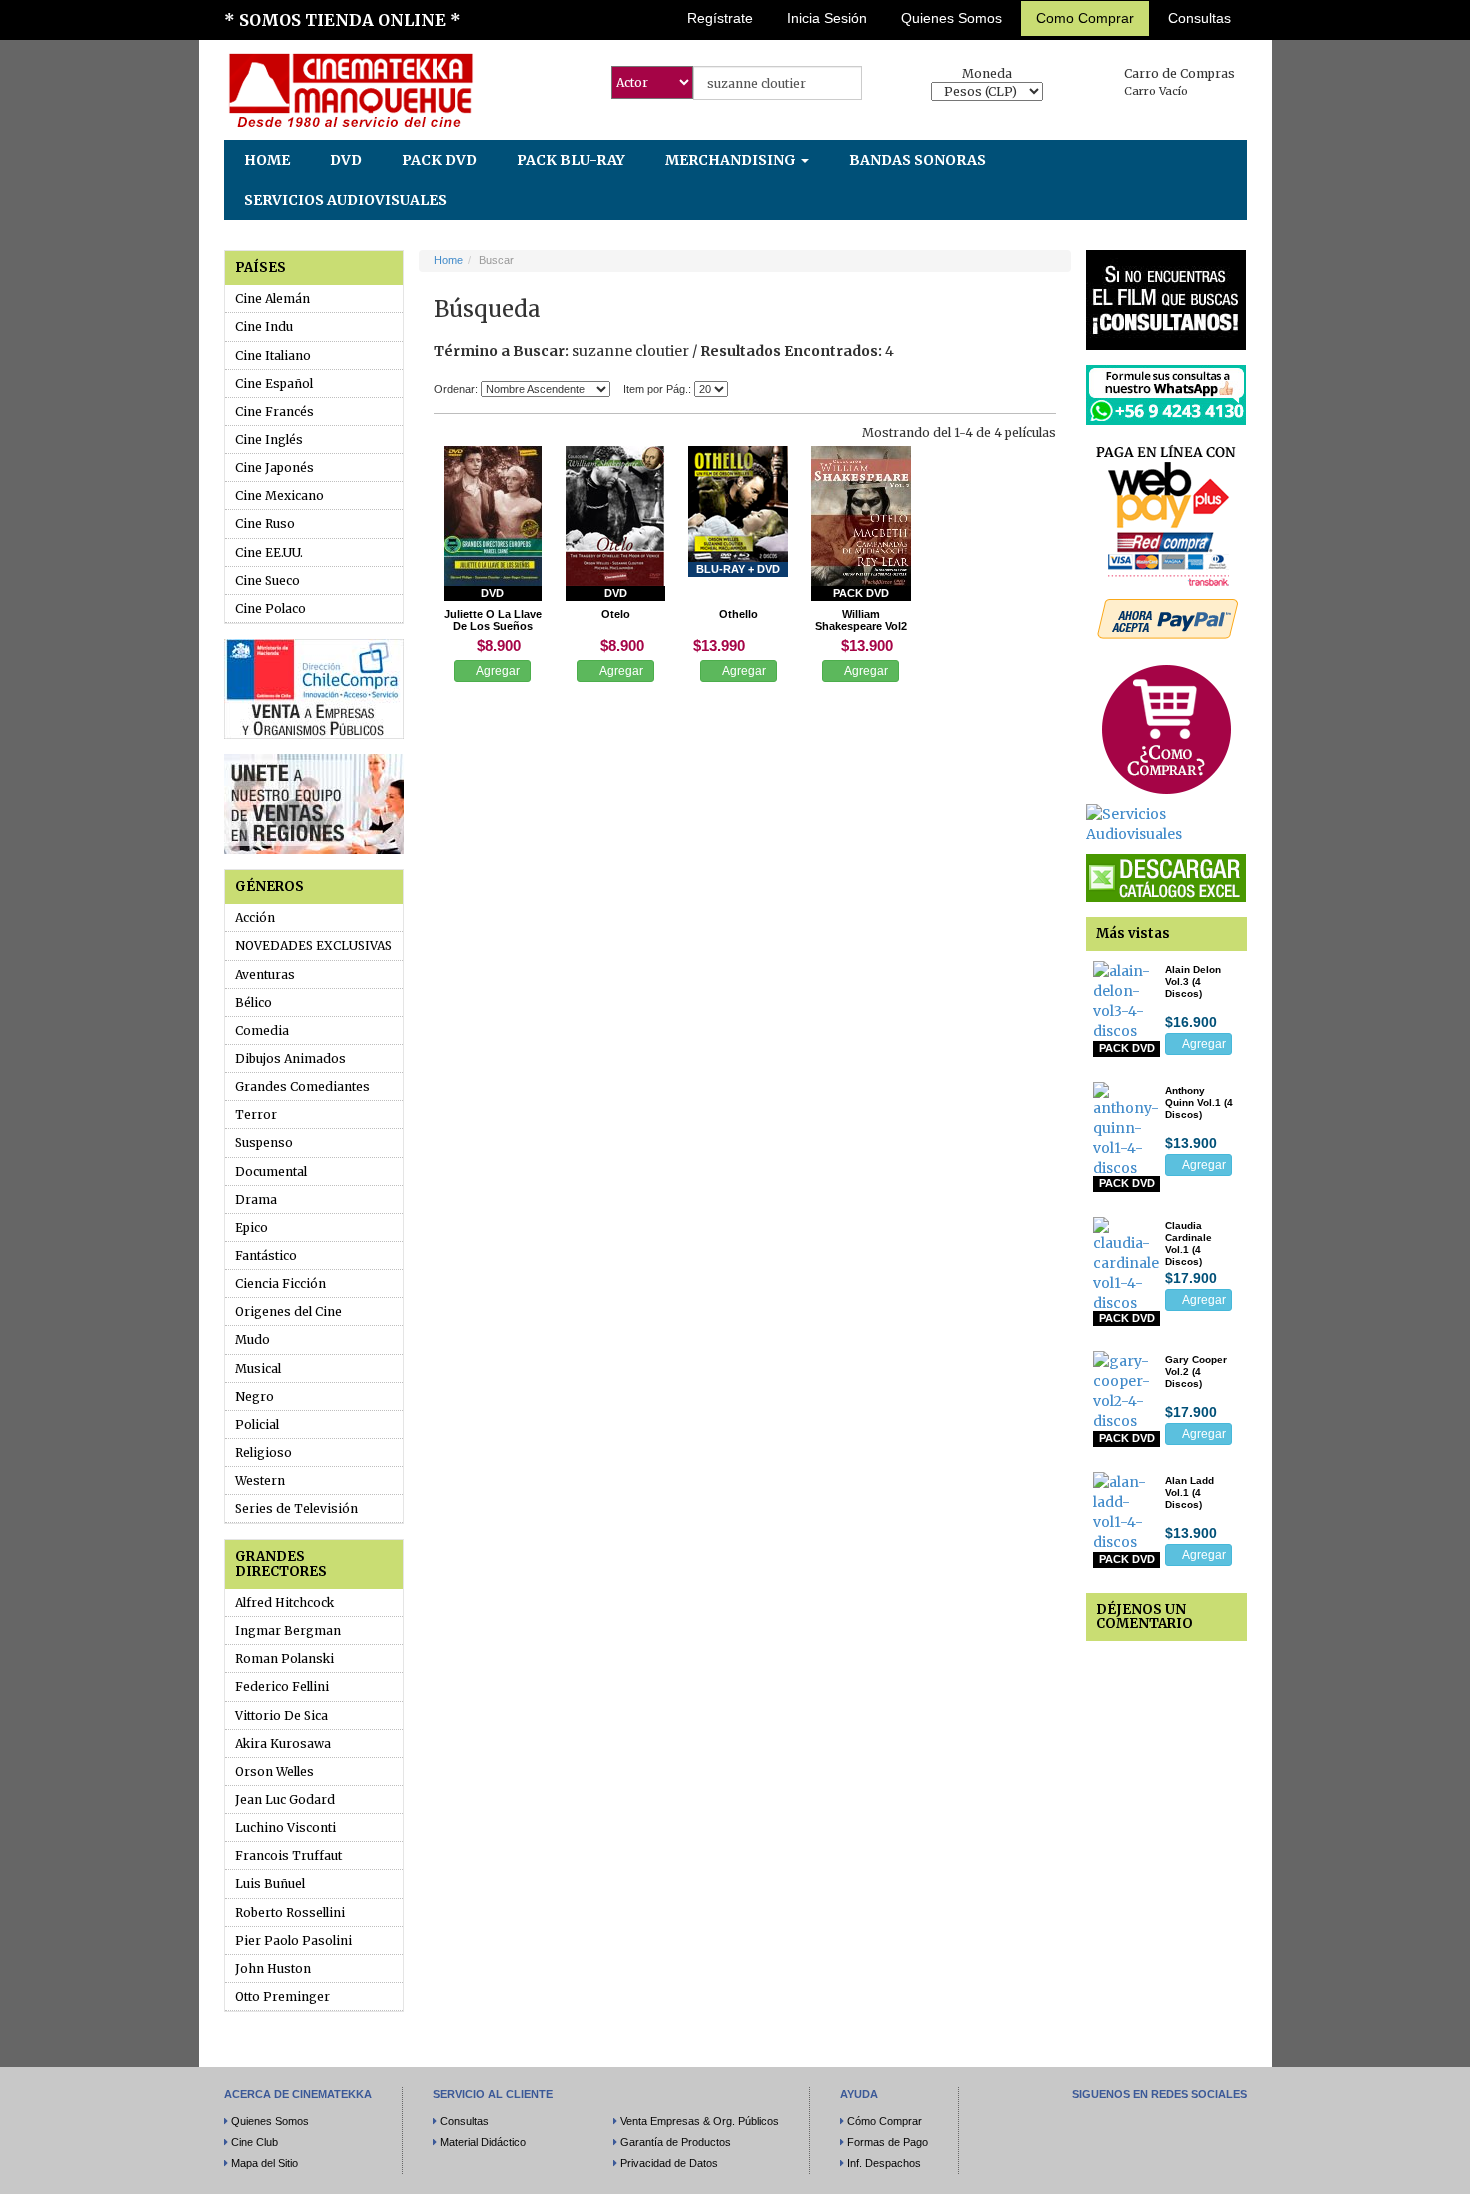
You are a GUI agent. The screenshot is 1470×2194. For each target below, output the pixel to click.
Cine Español (274, 383)
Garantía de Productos (675, 2142)
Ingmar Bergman (288, 1630)
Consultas (1199, 18)
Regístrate (720, 18)
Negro (254, 1396)
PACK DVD (439, 160)
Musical (258, 1368)
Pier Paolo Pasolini (293, 1940)
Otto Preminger (282, 1996)
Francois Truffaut (288, 1855)
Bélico (253, 1002)
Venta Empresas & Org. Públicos (699, 2121)
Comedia (262, 1030)
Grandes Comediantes (302, 1086)
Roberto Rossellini (290, 1912)
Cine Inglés (269, 439)
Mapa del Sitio (264, 2163)
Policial (257, 1424)
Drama (256, 1199)
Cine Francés (274, 411)
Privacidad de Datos (669, 2163)
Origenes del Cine (288, 1311)
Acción (255, 917)
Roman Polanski (284, 1658)
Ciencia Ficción (280, 1283)
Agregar (497, 671)
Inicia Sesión (827, 18)
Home (448, 260)
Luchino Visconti (285, 1827)
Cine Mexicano (279, 495)
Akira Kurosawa (283, 1743)
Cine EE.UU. (269, 552)
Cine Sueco (267, 580)
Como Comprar (1085, 18)
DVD (346, 160)
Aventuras (265, 974)
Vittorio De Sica (281, 1715)
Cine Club (254, 2142)
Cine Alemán (272, 298)
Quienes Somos (951, 18)
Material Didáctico (483, 2142)
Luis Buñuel (270, 1883)
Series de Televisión (296, 1508)
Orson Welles (274, 1771)
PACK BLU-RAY (571, 160)
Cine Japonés (274, 467)
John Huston (273, 1968)
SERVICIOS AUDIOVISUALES (345, 200)
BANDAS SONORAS (917, 160)
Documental (271, 1171)
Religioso (263, 1452)
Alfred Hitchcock (284, 1602)
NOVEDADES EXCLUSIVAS (313, 945)
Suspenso (264, 1142)
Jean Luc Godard (285, 1799)
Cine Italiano (273, 355)
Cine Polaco (270, 608)
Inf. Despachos (884, 2163)
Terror (256, 1114)
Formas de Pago (887, 2142)
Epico (251, 1227)
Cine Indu (264, 326)
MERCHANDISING (732, 160)
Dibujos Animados (290, 1058)
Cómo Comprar (884, 2121)
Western (260, 1480)
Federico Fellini (282, 1686)
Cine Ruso (265, 523)
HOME (267, 160)
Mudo (252, 1339)
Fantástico (266, 1255)
